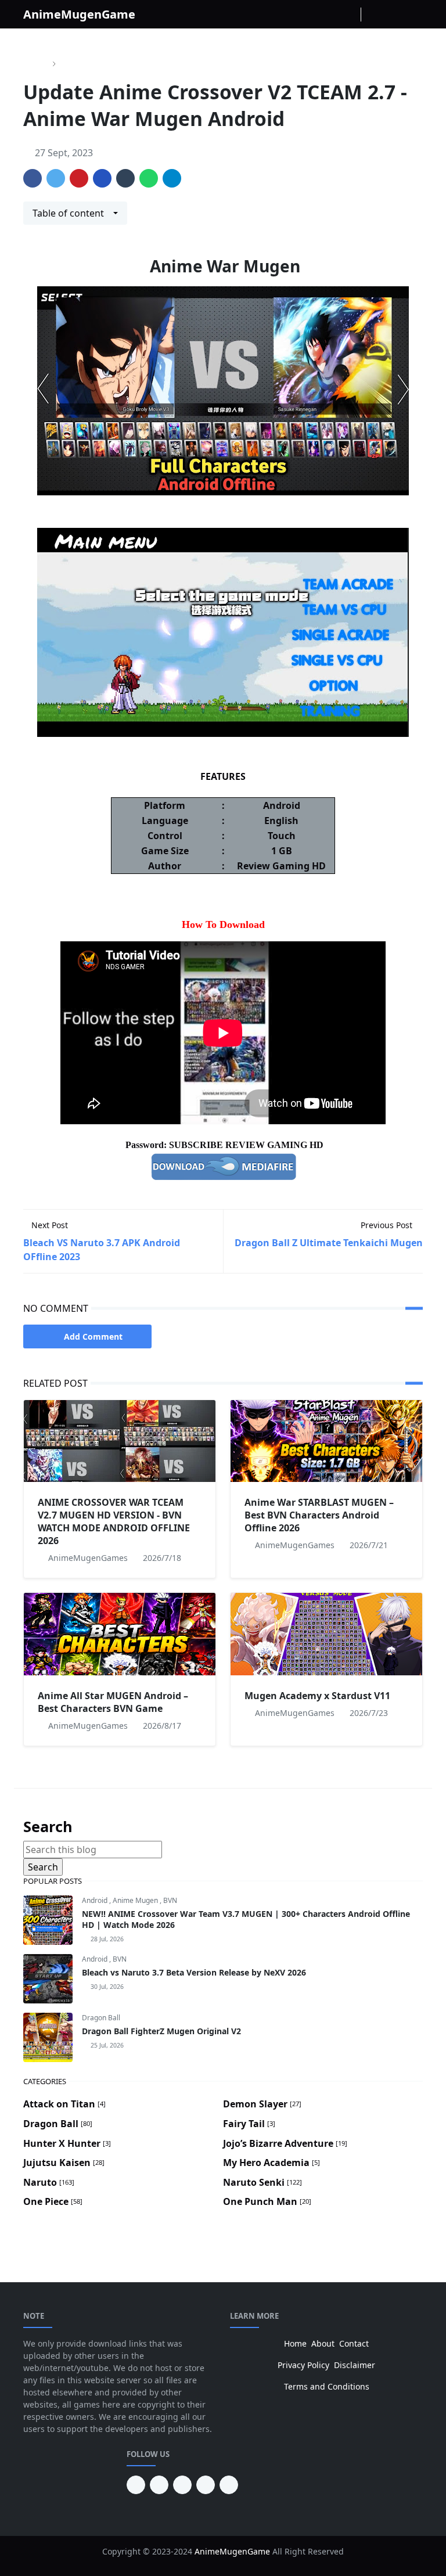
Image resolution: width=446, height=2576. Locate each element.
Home (295, 2343)
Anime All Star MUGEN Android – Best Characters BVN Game (113, 1702)
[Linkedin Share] (102, 178)
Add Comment (93, 1336)
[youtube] (159, 2485)
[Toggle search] (393, 15)
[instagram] (330, 15)
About (323, 2343)
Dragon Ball (101, 2018)
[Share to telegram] (172, 178)
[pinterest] (136, 2485)
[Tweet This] (56, 178)
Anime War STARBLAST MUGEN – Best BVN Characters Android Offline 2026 (319, 1515)
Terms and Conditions (327, 2386)
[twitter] (206, 2485)
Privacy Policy (303, 2365)
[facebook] (312, 15)
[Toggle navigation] (413, 14)
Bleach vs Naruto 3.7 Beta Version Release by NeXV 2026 (194, 1972)
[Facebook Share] (33, 178)
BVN (170, 1900)
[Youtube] (349, 15)
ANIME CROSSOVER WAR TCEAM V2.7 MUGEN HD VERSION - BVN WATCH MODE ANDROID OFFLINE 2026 (114, 1521)
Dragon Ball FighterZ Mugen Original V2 (161, 2031)
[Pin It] (79, 178)
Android (96, 1900)
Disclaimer (355, 2365)
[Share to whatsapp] (149, 178)
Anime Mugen (136, 1900)
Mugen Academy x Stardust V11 (317, 1696)
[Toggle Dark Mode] (373, 14)
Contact (354, 2343)
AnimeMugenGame (79, 14)
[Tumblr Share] (125, 178)
